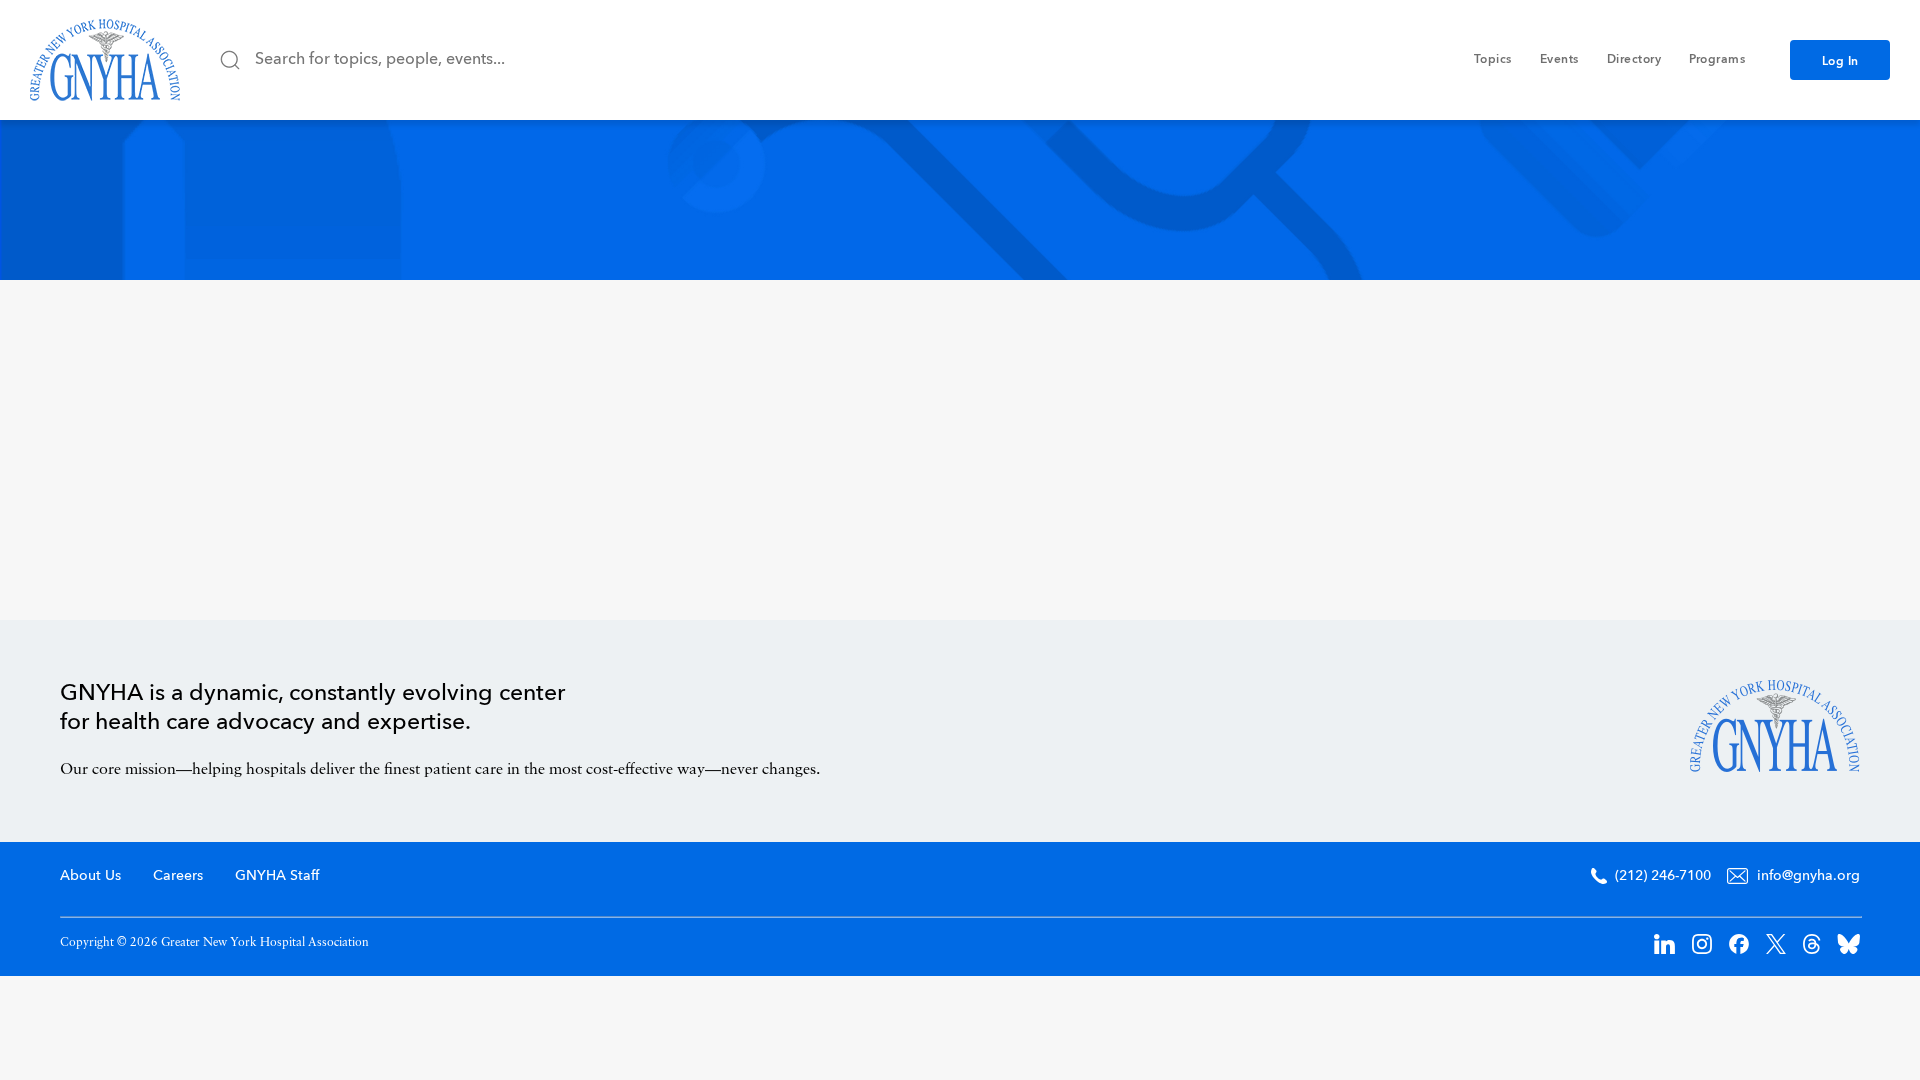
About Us (90, 876)
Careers (178, 876)
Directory (1634, 60)
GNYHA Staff (277, 876)
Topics (1493, 60)
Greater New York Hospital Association (105, 60)
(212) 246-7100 (1663, 876)
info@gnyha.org (1808, 876)
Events (1559, 60)
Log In (1840, 62)
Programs (1717, 60)
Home (1775, 726)
